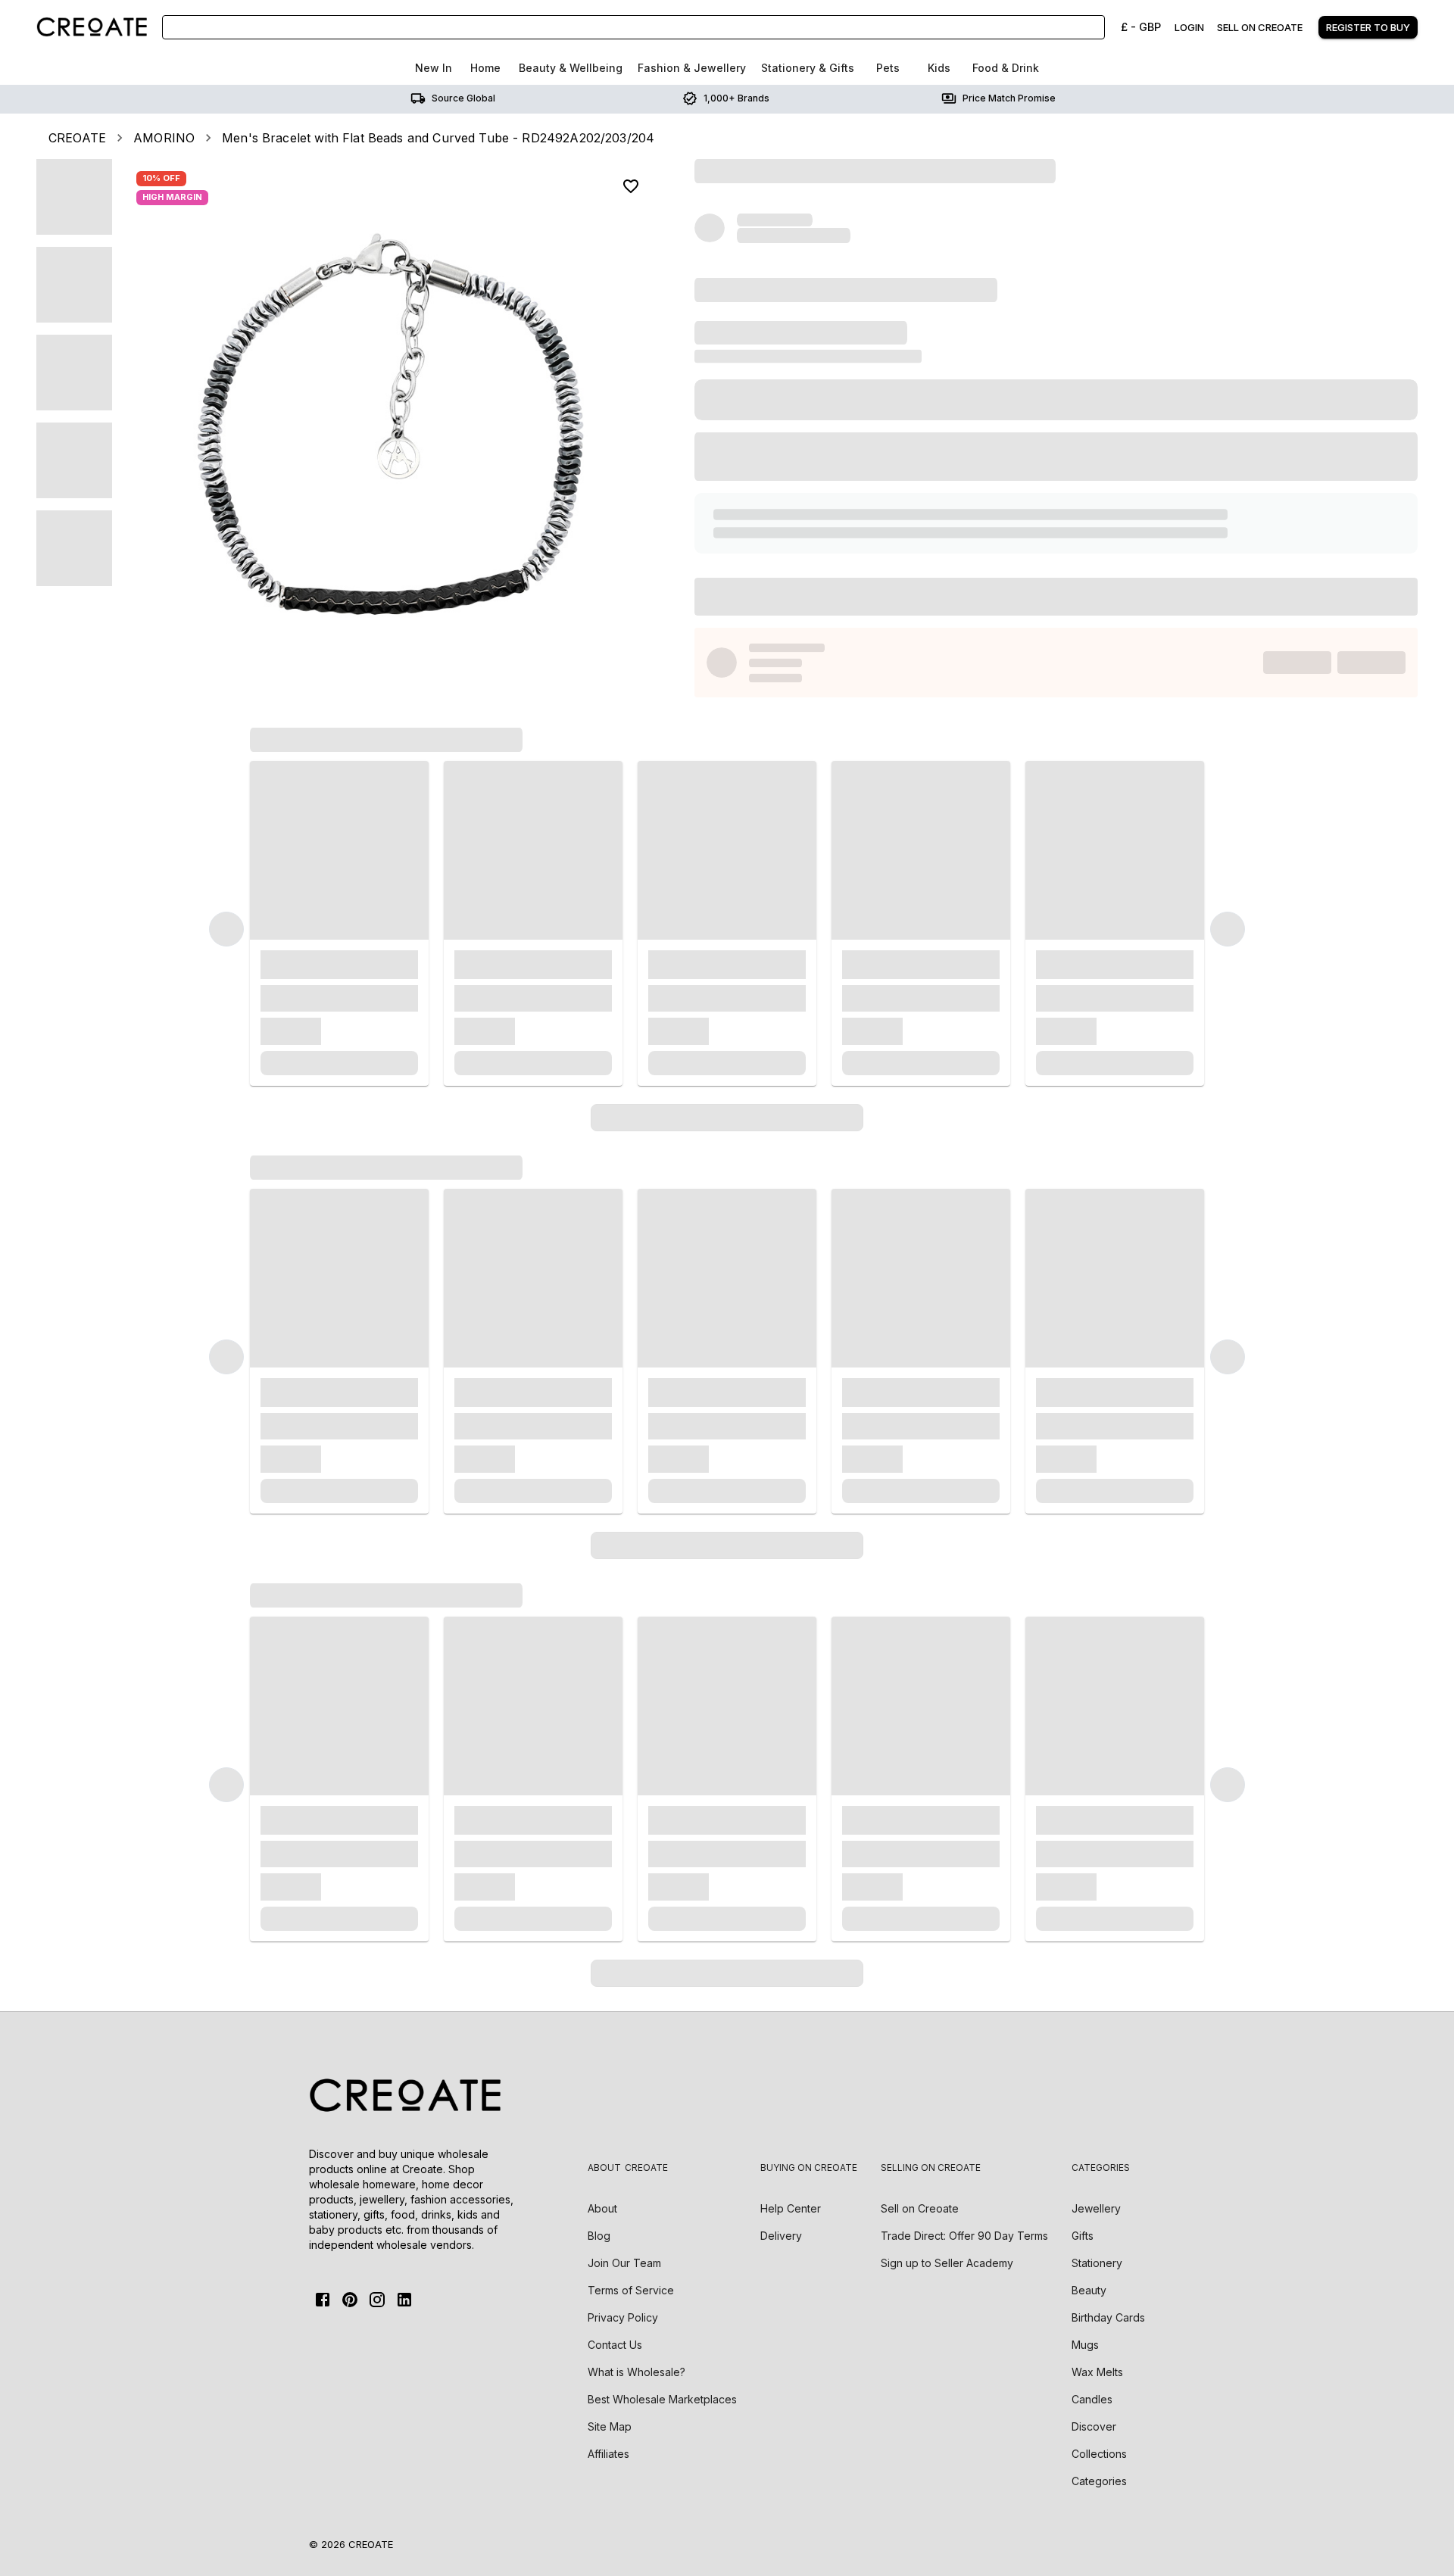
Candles (1092, 2399)
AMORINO (164, 138)
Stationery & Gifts (808, 68)
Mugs (1085, 2345)
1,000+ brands (736, 98)
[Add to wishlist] (631, 186)
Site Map (610, 2426)
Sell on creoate (1260, 27)
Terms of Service (631, 2290)
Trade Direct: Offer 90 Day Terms (964, 2236)
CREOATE (77, 138)
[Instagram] (377, 2300)
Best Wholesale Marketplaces (662, 2399)
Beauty (1089, 2290)
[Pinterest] (350, 2300)
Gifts (1083, 2236)
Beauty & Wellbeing (571, 68)
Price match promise (1009, 98)
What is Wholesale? (637, 2372)
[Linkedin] (404, 2300)
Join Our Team (624, 2263)
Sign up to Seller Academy (947, 2263)
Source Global (463, 98)
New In (434, 68)
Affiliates (608, 2454)
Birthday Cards (1108, 2317)
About (602, 2208)
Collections (1099, 2454)
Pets (888, 68)
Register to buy (1368, 27)
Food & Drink (1006, 68)
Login (1189, 27)
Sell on (920, 2208)
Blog (599, 2236)
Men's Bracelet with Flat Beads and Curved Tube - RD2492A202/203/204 (438, 138)
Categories (1099, 2481)
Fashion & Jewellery (692, 68)
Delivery (781, 2236)
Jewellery (1096, 2208)
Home (485, 68)
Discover (1094, 2426)
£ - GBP (1141, 27)
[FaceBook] (323, 2300)
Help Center (791, 2208)
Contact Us (615, 2345)
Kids (939, 68)
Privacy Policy (623, 2317)
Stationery (1097, 2263)
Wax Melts (1097, 2372)
